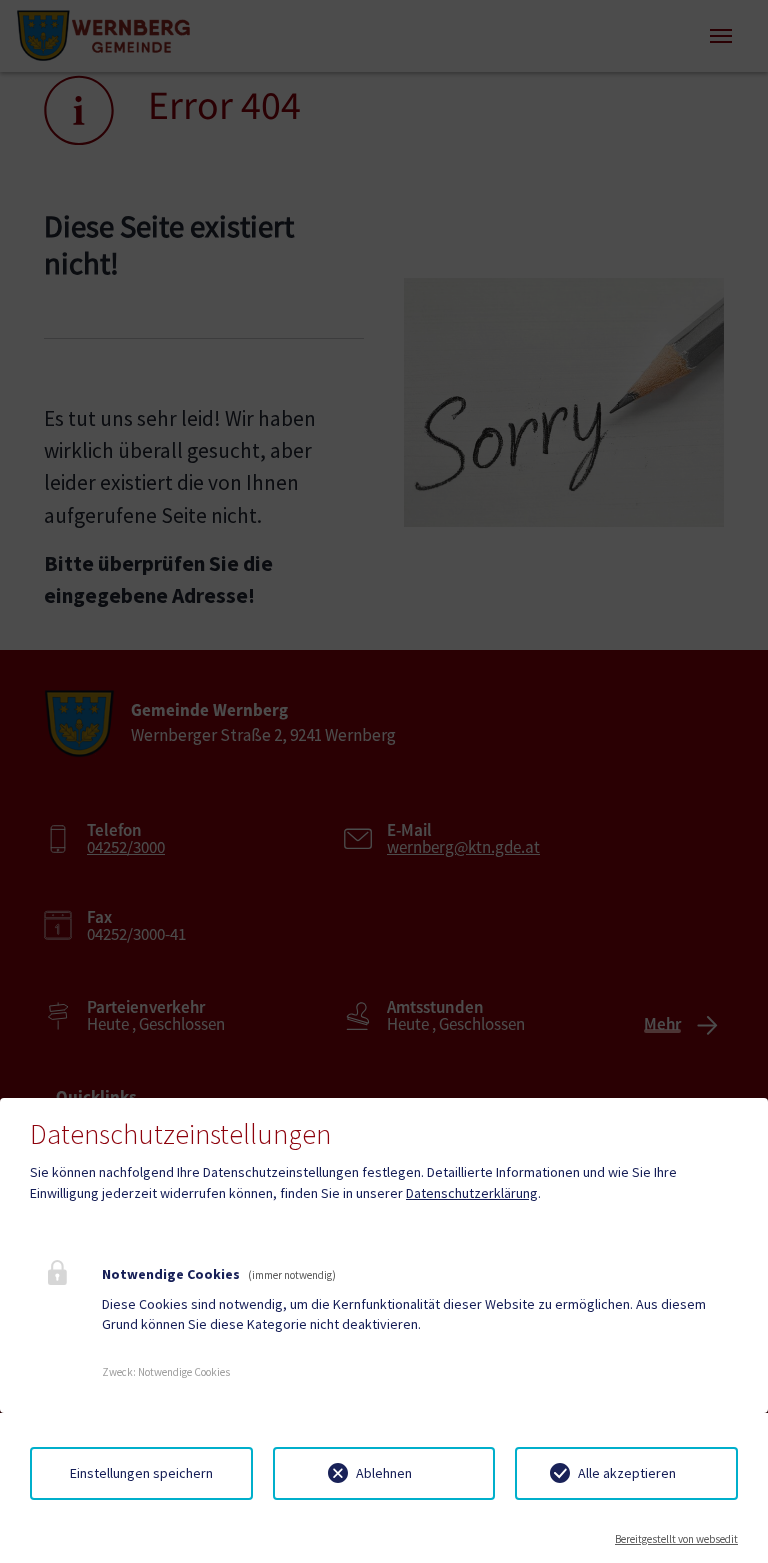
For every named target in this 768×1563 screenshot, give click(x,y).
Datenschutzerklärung (472, 1193)
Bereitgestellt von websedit (676, 1539)
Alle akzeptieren (627, 1473)
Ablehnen (384, 1473)
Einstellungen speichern (141, 1473)
